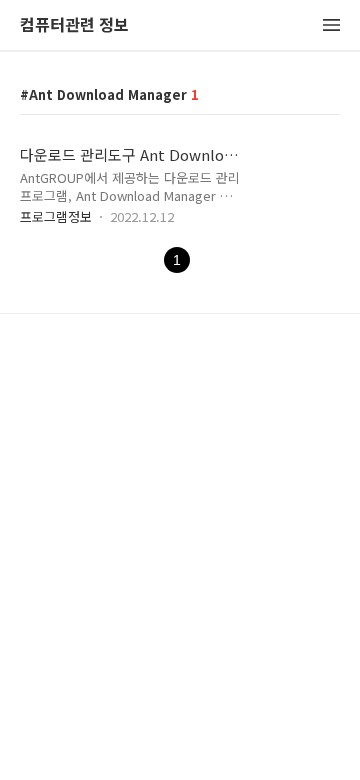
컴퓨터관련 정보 (74, 25)
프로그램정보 (56, 216)
